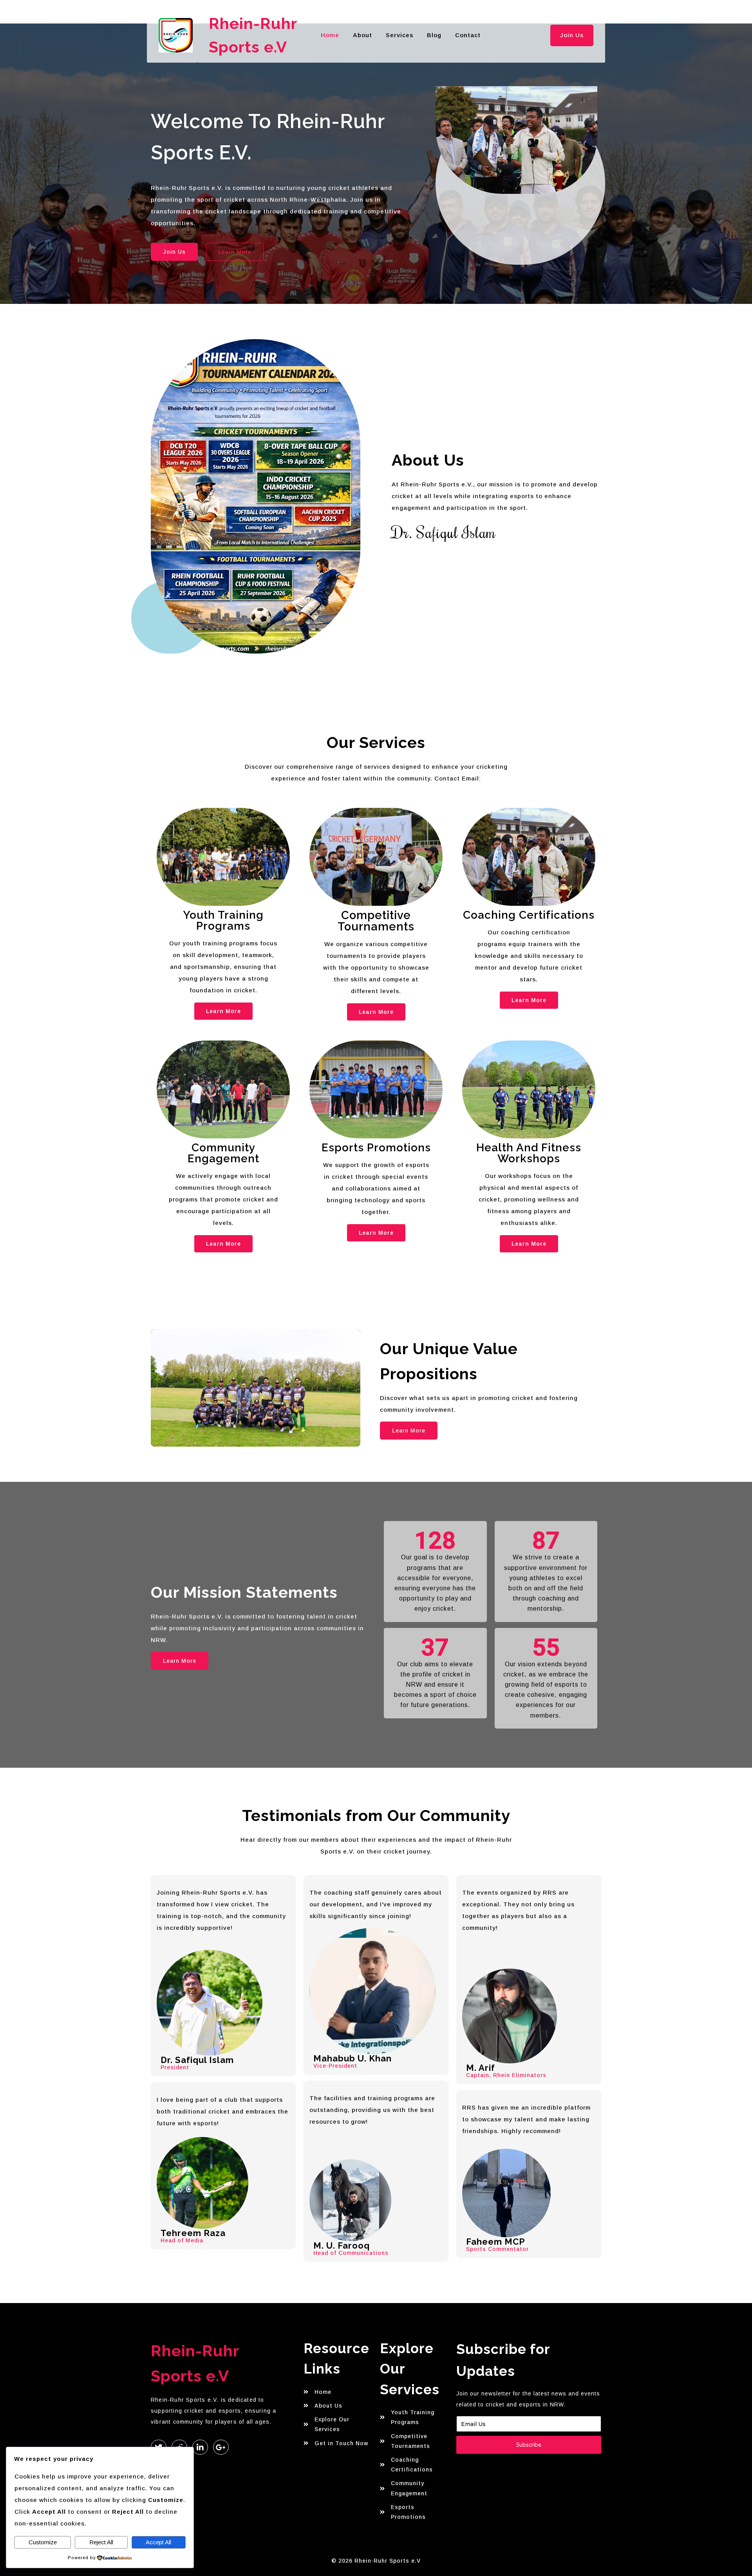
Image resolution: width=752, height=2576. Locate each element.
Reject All (101, 2542)
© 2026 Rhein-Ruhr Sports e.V (376, 2561)
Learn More (223, 1011)
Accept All (158, 2542)
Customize (43, 2542)
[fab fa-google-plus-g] (221, 2447)
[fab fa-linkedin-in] (200, 2447)
